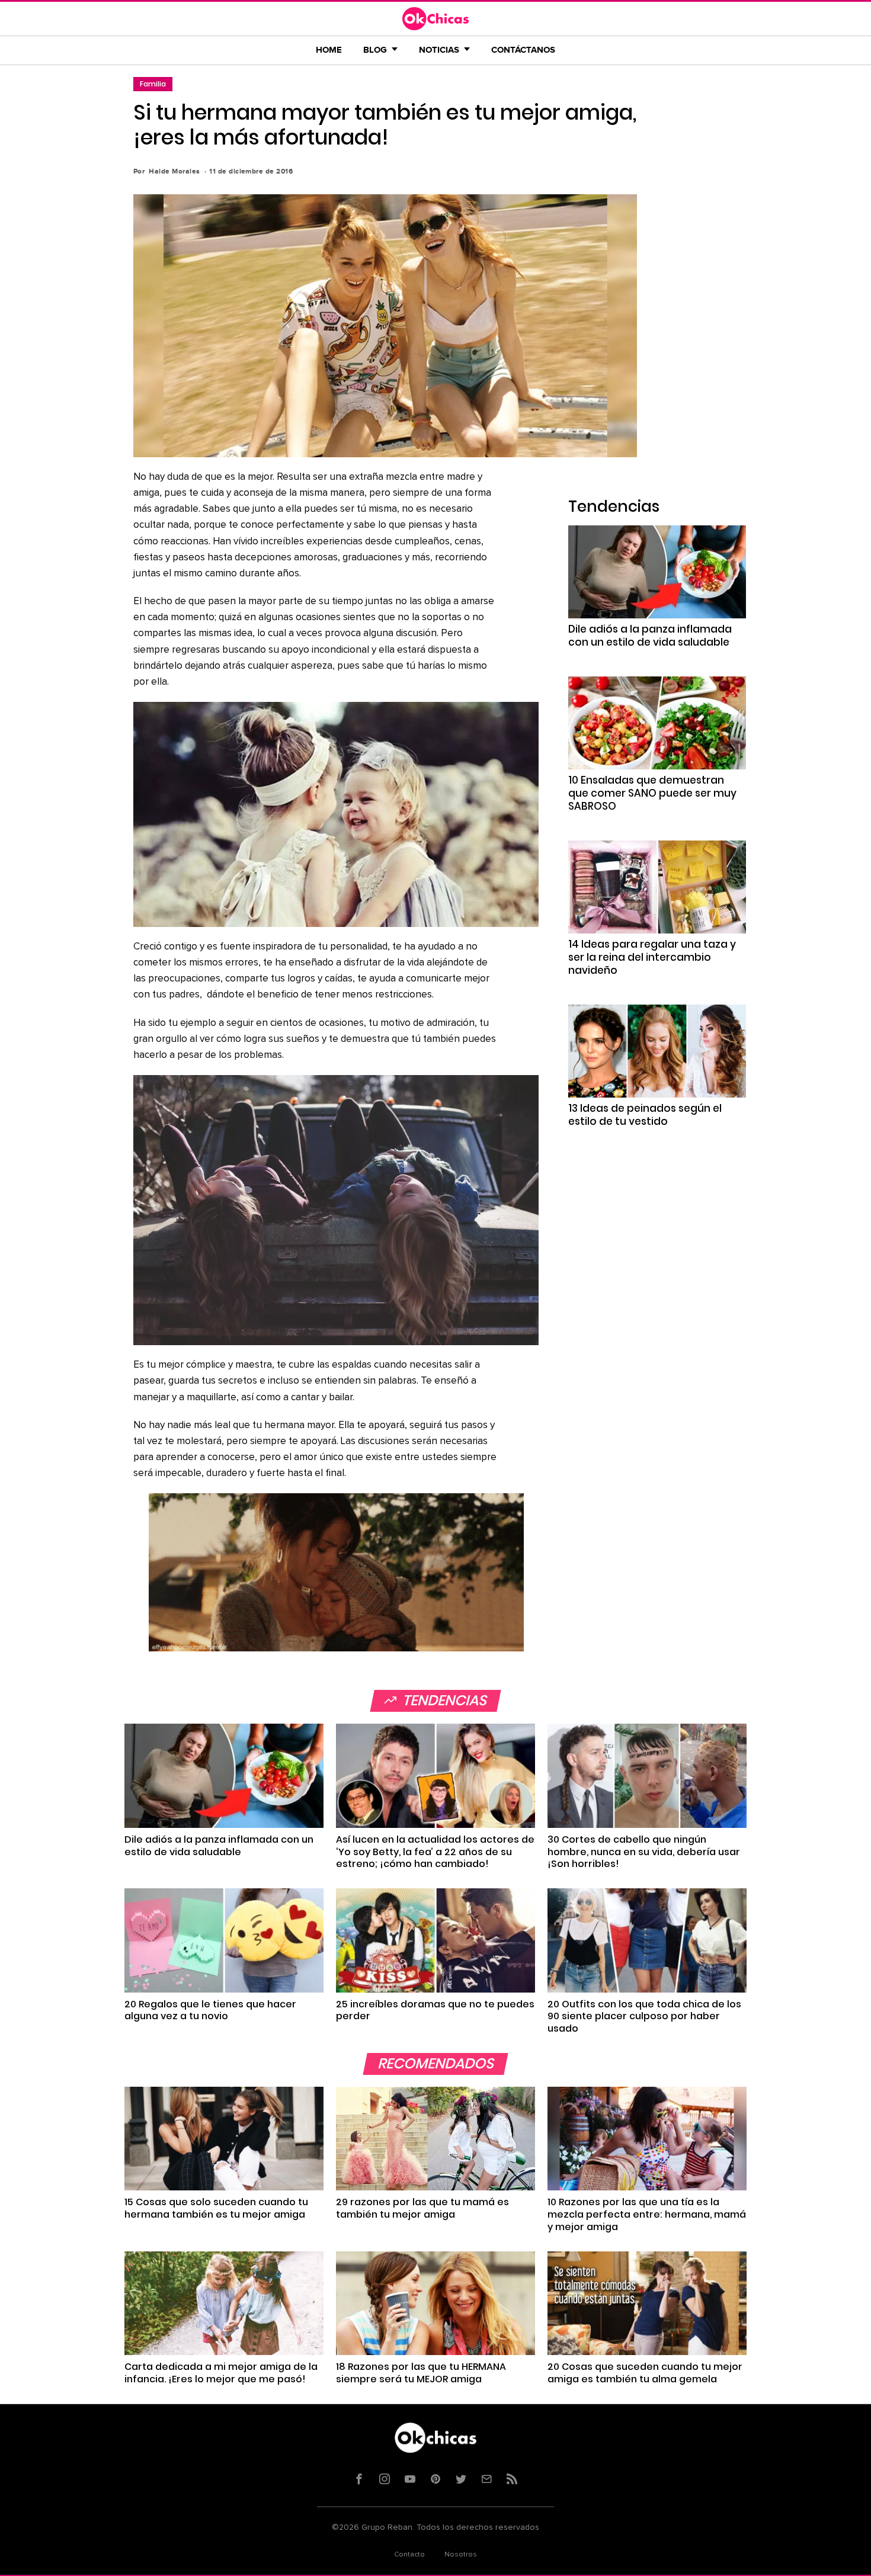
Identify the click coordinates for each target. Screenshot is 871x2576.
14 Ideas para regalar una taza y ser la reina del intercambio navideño (652, 957)
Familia (153, 84)
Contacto (409, 2555)
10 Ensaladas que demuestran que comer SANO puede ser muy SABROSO (652, 793)
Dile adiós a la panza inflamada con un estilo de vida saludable (650, 636)
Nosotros (461, 2555)
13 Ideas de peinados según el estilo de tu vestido (645, 1115)
